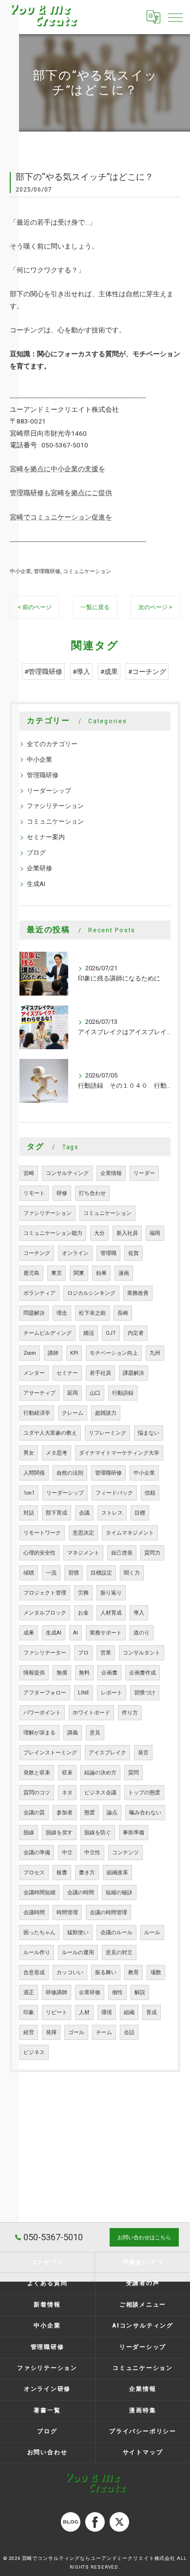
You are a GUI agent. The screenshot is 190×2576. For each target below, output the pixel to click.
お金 (83, 1613)
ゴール (76, 2032)
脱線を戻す (59, 1833)
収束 (67, 1773)
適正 (29, 1992)
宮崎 (29, 1173)
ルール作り (37, 1952)
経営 (29, 2032)
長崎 (123, 1313)
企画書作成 (142, 1673)
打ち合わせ (92, 1193)
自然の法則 (70, 1473)
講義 (73, 1733)
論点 (112, 1813)
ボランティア (39, 1293)
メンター (34, 1373)
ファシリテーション (55, 806)
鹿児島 (31, 1273)
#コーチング (147, 672)
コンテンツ (125, 1853)
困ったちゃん (39, 1932)
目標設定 (101, 1573)
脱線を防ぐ (98, 1833)
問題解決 (34, 1313)
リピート (57, 2012)
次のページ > (155, 607)
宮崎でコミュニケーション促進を (61, 517)
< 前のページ (35, 607)
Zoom (30, 1353)
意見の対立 (119, 1952)
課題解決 (133, 1373)
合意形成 (34, 1972)
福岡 (155, 1233)
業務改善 (138, 1293)
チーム (104, 2032)
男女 (29, 1453)
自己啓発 (122, 1553)
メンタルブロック (45, 1613)
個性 (117, 1992)
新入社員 (127, 1233)
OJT (111, 1333)
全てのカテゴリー (52, 744)
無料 (84, 1673)
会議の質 (34, 1813)
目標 (140, 1513)
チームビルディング (47, 1333)
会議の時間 (81, 1893)
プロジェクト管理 (45, 1593)
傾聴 (29, 1573)
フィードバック (114, 1493)
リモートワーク (42, 1533)
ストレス (112, 1513)
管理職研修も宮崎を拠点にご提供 (61, 493)
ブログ (36, 853)
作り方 (130, 1713)
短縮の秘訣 (119, 1893)
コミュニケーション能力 (53, 1233)
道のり (142, 1633)
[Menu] (175, 17)
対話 (29, 1513)
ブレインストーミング (50, 1753)
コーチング (37, 1253)
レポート (112, 1693)
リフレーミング (107, 1433)
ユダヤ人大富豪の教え (50, 1433)
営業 (106, 1653)
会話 (129, 2032)
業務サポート (106, 1633)
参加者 (65, 1813)
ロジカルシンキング (91, 1293)
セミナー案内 (46, 837)
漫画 (124, 1273)
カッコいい (70, 1972)
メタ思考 (57, 1453)
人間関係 (34, 1473)
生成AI (36, 884)
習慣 (74, 1573)
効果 (101, 1273)
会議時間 (34, 1913)
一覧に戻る (95, 607)
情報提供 (34, 1673)
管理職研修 (47, 571)
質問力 (152, 1553)
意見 (95, 1733)
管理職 (108, 1253)
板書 (62, 1873)
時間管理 (67, 1913)
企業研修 (39, 868)
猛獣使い (78, 1932)
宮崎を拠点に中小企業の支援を (57, 469)
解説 (140, 1992)
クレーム (73, 1413)
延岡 (73, 1393)
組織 (129, 2012)
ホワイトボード (91, 1713)
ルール (152, 1932)
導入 (139, 1613)
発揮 (51, 2032)
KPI (74, 1353)
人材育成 (111, 1613)
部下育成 (57, 1513)
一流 (51, 1573)
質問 (133, 1773)
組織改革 (117, 1873)
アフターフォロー (45, 1693)
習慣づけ (145, 1693)
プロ (83, 1653)
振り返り (111, 1593)
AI (76, 1633)
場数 (156, 1972)
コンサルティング (67, 1173)
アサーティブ (39, 1393)
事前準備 (133, 1833)
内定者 (136, 1333)
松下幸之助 (92, 1313)
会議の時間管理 (108, 1913)
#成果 (109, 672)
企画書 (109, 1673)
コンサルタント (142, 1653)
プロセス (34, 1873)
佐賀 (133, 1253)
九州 (155, 1353)
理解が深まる (39, 1733)
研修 (62, 1193)
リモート (34, 1193)
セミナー (67, 1373)
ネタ (67, 1793)
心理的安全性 (39, 1553)
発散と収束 (37, 1773)
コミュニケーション (87, 571)
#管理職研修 (43, 672)
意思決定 (83, 1533)
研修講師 (57, 1992)
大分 (99, 1233)
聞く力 (132, 1573)
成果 (29, 1633)
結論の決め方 (100, 1773)
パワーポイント (42, 1713)
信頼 (150, 1493)
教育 (133, 1972)
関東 (79, 1273)
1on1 (29, 1493)
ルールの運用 (78, 1952)
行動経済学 (37, 1413)
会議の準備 (37, 1853)
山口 (95, 1393)
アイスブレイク (107, 1753)
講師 (53, 1353)
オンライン (75, 1253)
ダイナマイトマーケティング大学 (119, 1453)
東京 (57, 1273)
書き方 (87, 1873)
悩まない (149, 1433)
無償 (62, 1673)
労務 (83, 1593)
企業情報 (111, 1173)
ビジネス (34, 2052)
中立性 (92, 1853)
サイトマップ (143, 2452)
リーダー (144, 1173)
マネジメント (83, 1553)
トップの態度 (144, 1793)
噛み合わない (145, 1813)
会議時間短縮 (39, 1893)
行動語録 (123, 1393)
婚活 (89, 1333)
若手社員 (100, 1373)
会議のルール (116, 1932)
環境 (107, 2012)
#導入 (81, 672)
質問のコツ (37, 1793)
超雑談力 (106, 1413)
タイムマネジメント (130, 1533)
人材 (84, 2012)
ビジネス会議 (100, 1793)
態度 (90, 1813)
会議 (84, 1513)
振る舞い (106, 1972)
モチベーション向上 (114, 1353)
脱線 (29, 1833)
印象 (29, 2012)
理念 (62, 1313)
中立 (67, 1853)
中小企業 (20, 571)
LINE (84, 1693)
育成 (152, 2012)
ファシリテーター (45, 1653)
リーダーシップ (49, 791)
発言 (143, 1753)
